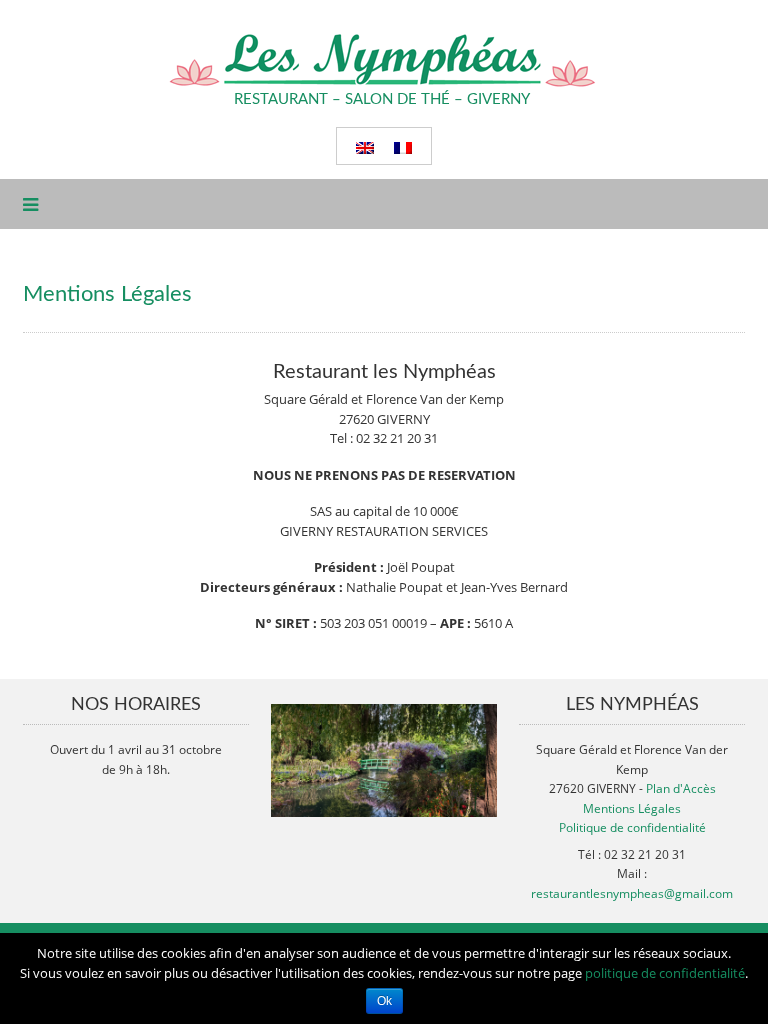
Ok (384, 1001)
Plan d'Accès (681, 788)
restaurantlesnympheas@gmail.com (632, 893)
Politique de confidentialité (632, 827)
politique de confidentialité (665, 973)
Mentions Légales (632, 808)
